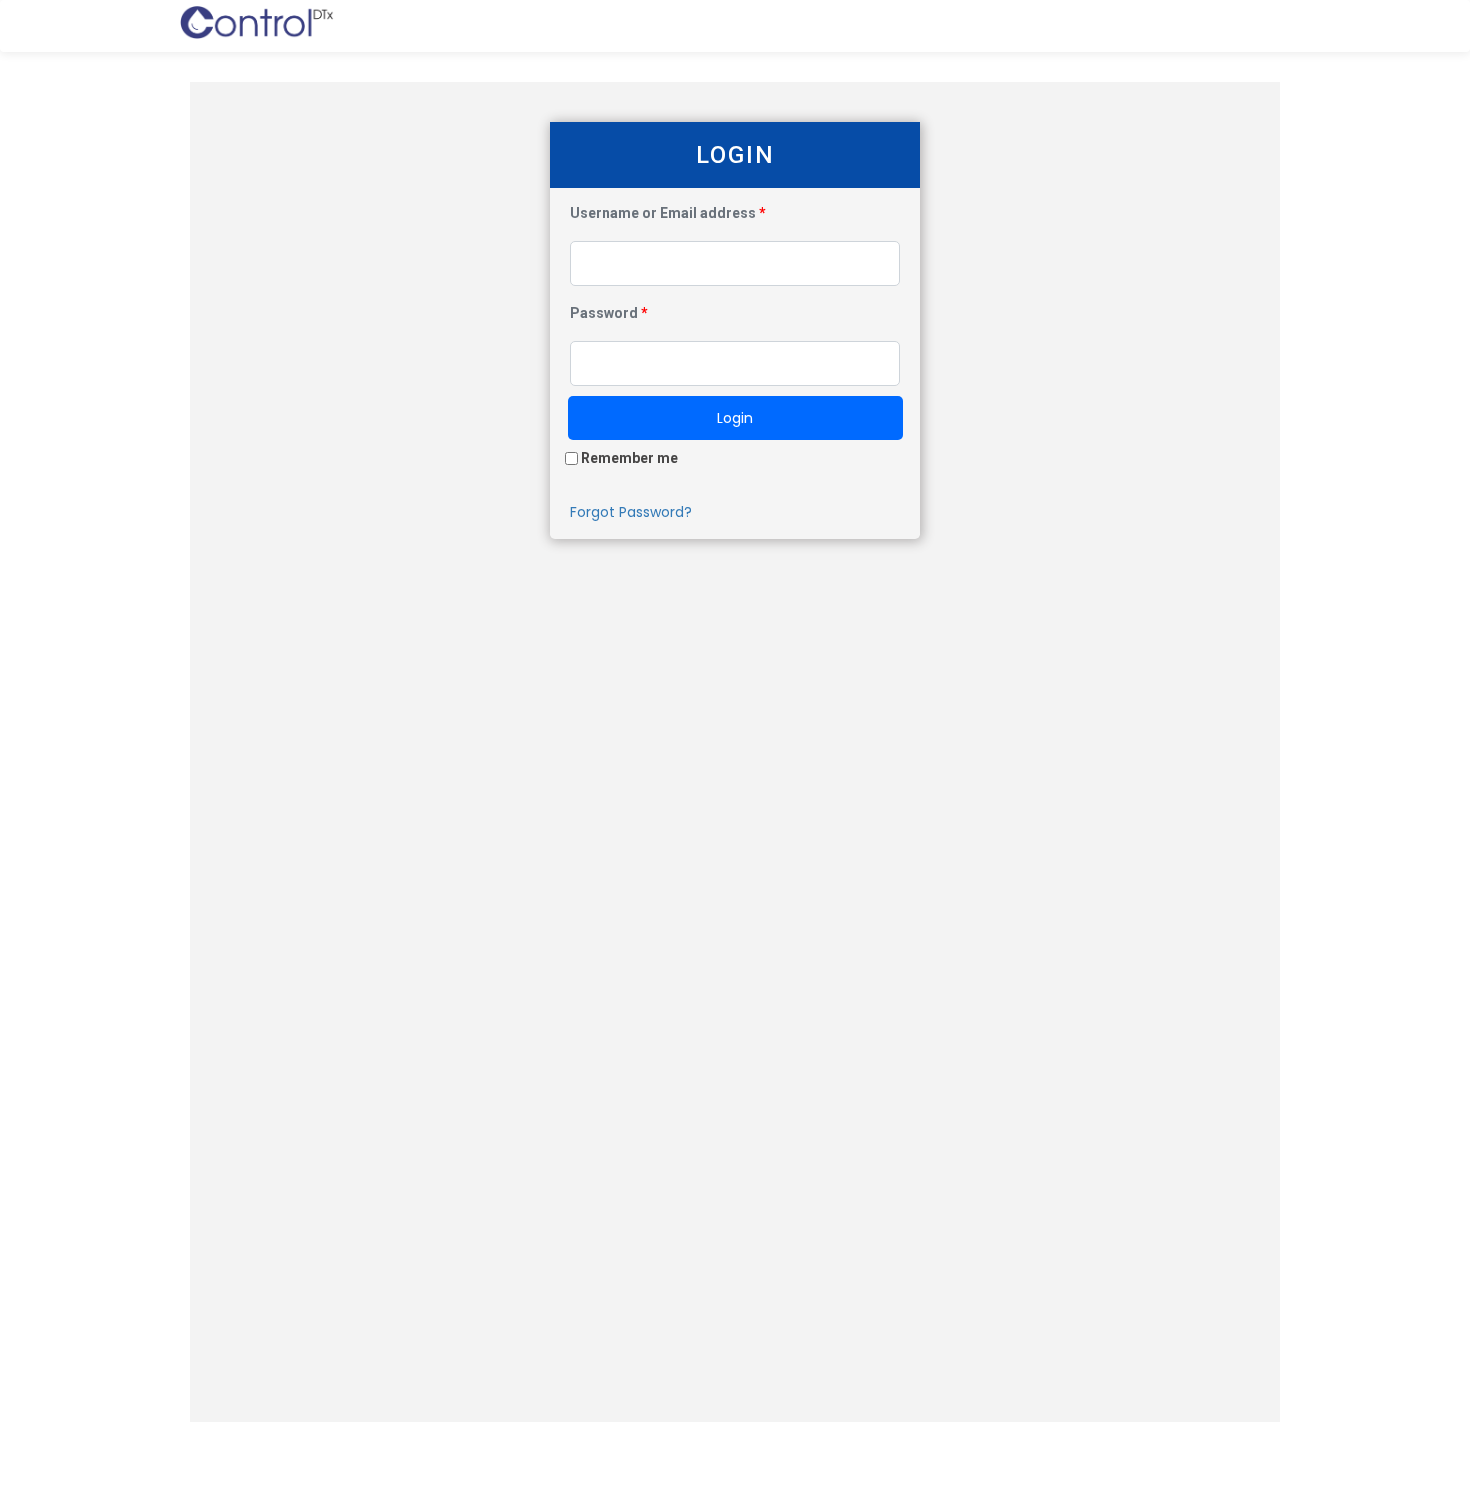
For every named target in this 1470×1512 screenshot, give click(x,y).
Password (609, 313)
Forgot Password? (631, 512)
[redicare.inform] (256, 26)
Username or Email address (668, 213)
